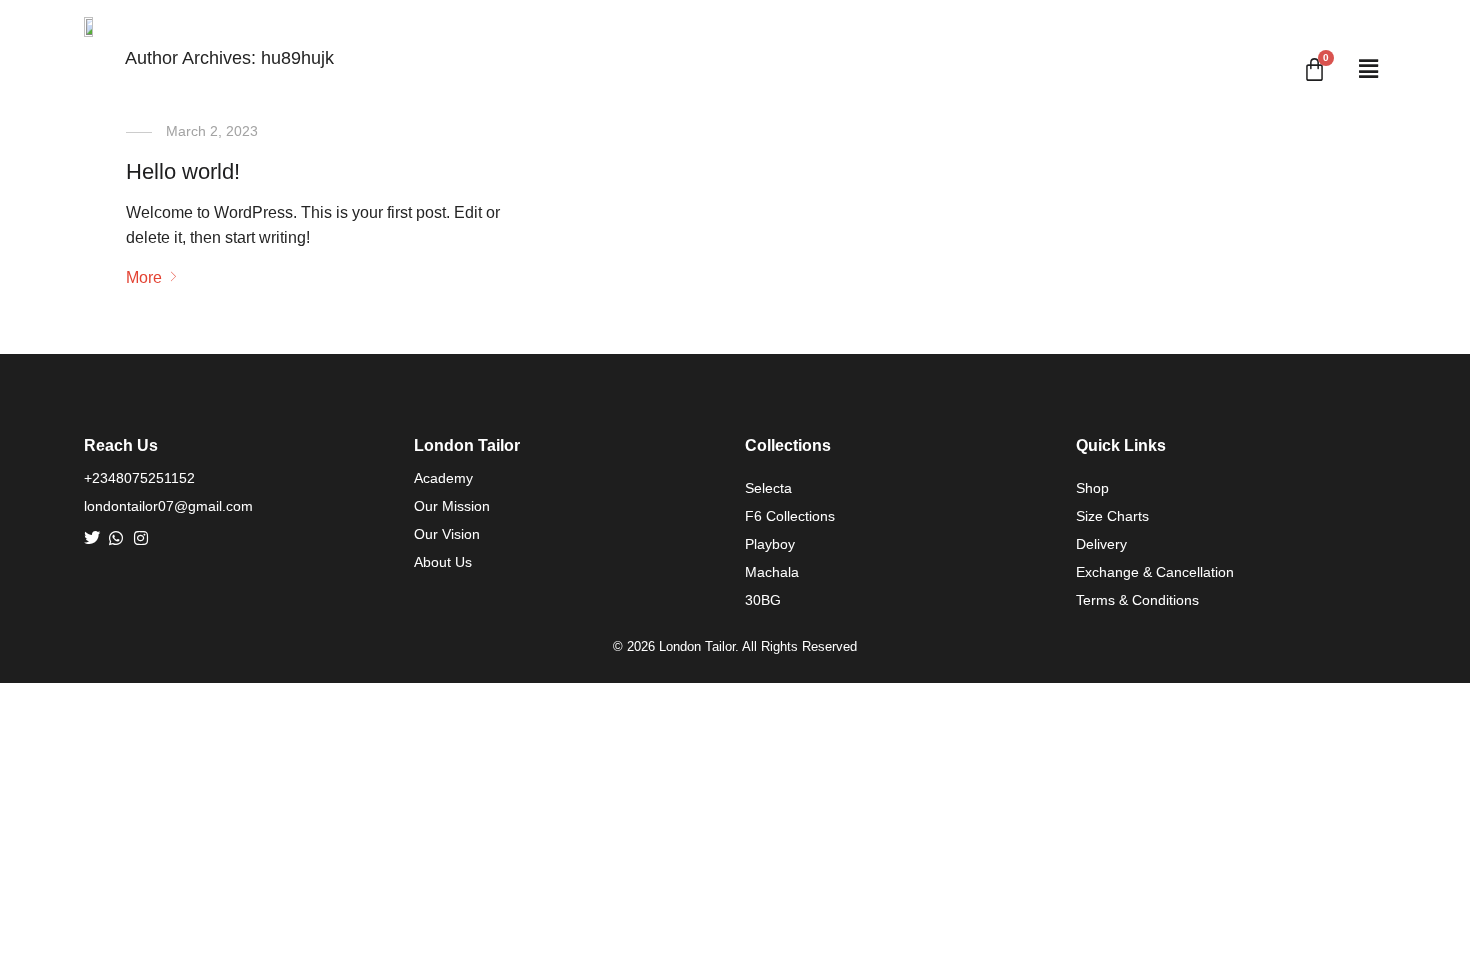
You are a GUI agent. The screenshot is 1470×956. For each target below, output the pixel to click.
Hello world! (183, 171)
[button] (1368, 70)
